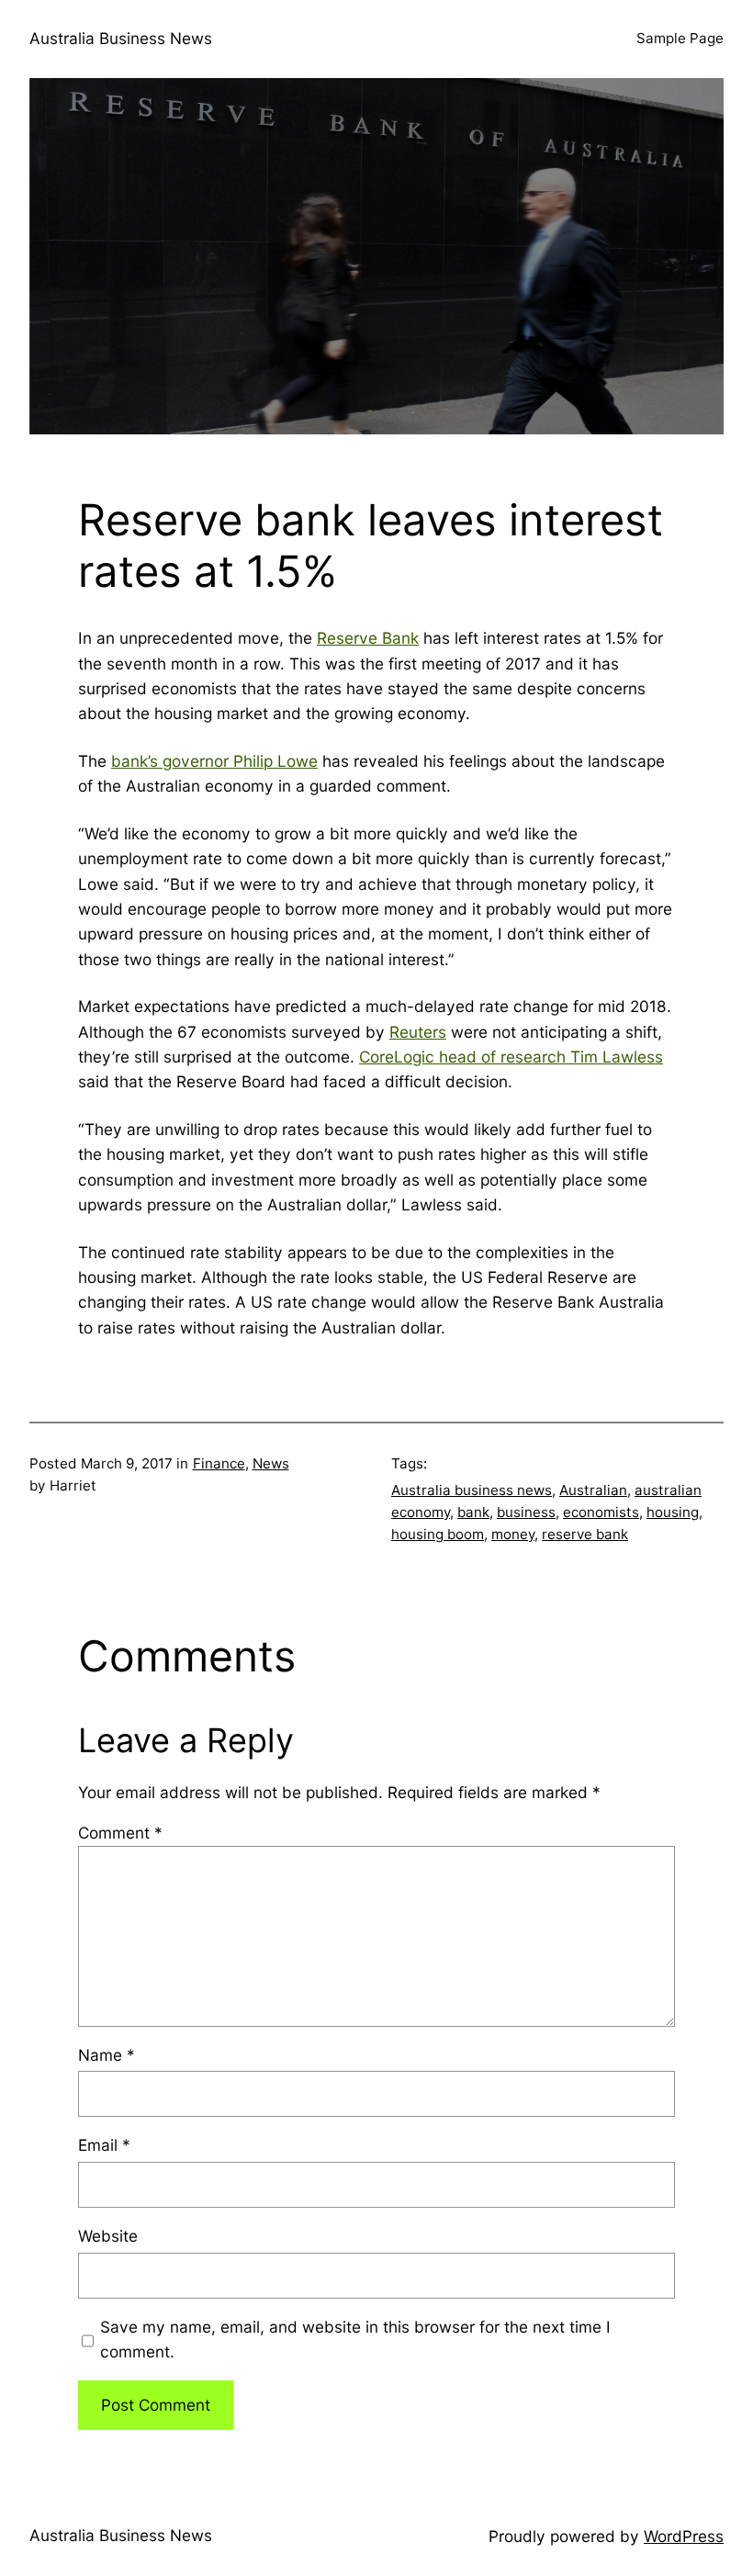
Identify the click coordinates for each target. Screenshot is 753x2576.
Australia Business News (121, 38)
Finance (219, 1463)
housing (673, 1512)
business (526, 1512)
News (271, 1463)
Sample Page (680, 38)
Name (107, 2055)
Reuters (418, 1032)
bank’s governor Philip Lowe (214, 761)
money (513, 1534)
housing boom (438, 1534)
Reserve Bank (368, 638)
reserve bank (585, 1534)
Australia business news (472, 1490)
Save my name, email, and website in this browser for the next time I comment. (355, 2339)
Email (104, 2145)
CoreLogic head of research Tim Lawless (511, 1057)
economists (601, 1512)
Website (108, 2236)
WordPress (684, 2536)
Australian (593, 1490)
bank (473, 1512)
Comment (120, 1833)
